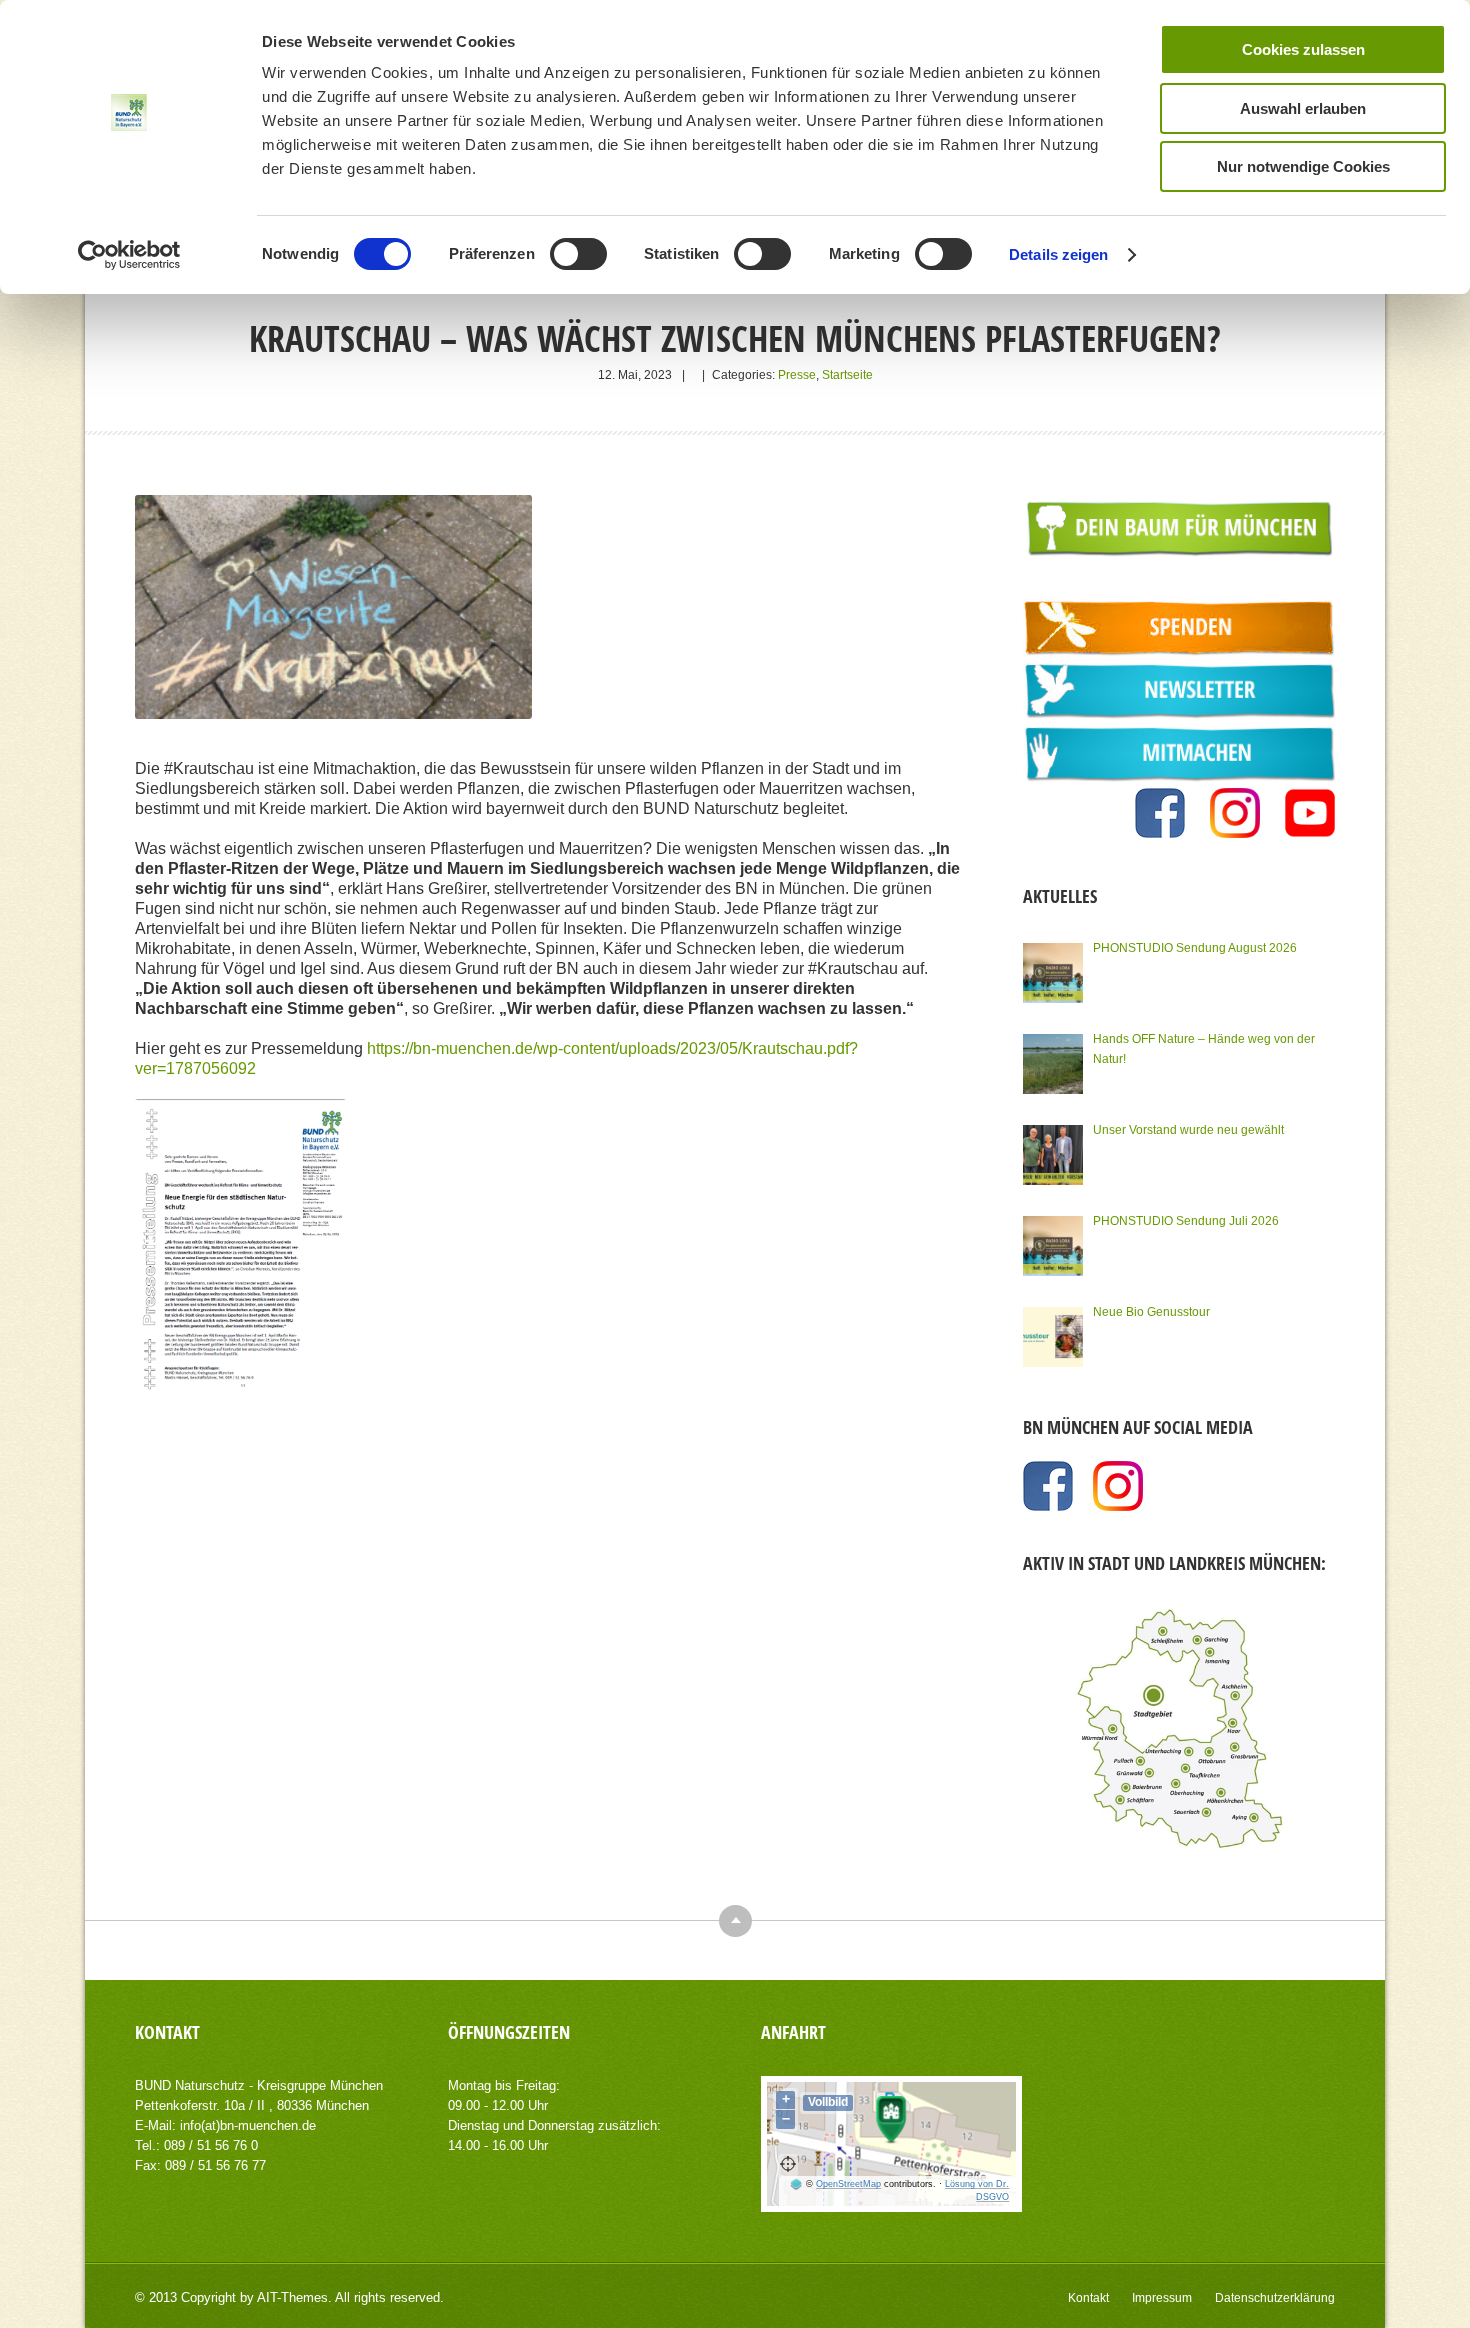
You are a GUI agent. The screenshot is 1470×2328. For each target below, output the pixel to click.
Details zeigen (1058, 254)
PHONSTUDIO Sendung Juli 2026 (1186, 1221)
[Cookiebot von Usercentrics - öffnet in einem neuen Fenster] (129, 255)
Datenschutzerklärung (1275, 2298)
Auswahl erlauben (1303, 108)
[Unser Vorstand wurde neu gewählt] (1053, 1155)
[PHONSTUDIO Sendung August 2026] (1053, 973)
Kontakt (1088, 2298)
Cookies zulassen (1303, 49)
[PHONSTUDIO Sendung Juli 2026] (1053, 1246)
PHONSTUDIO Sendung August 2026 (1195, 948)
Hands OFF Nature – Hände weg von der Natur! (1204, 1049)
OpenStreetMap (848, 2184)
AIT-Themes (292, 2297)
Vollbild (828, 2102)
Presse (797, 375)
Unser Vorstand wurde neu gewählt (1188, 1130)
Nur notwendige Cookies (1303, 166)
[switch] (578, 254)
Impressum (1162, 2298)
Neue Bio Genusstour (1151, 1312)
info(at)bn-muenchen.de (248, 2125)
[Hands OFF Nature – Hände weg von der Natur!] (1053, 1064)
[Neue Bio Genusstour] (1053, 1337)
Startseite (847, 375)
